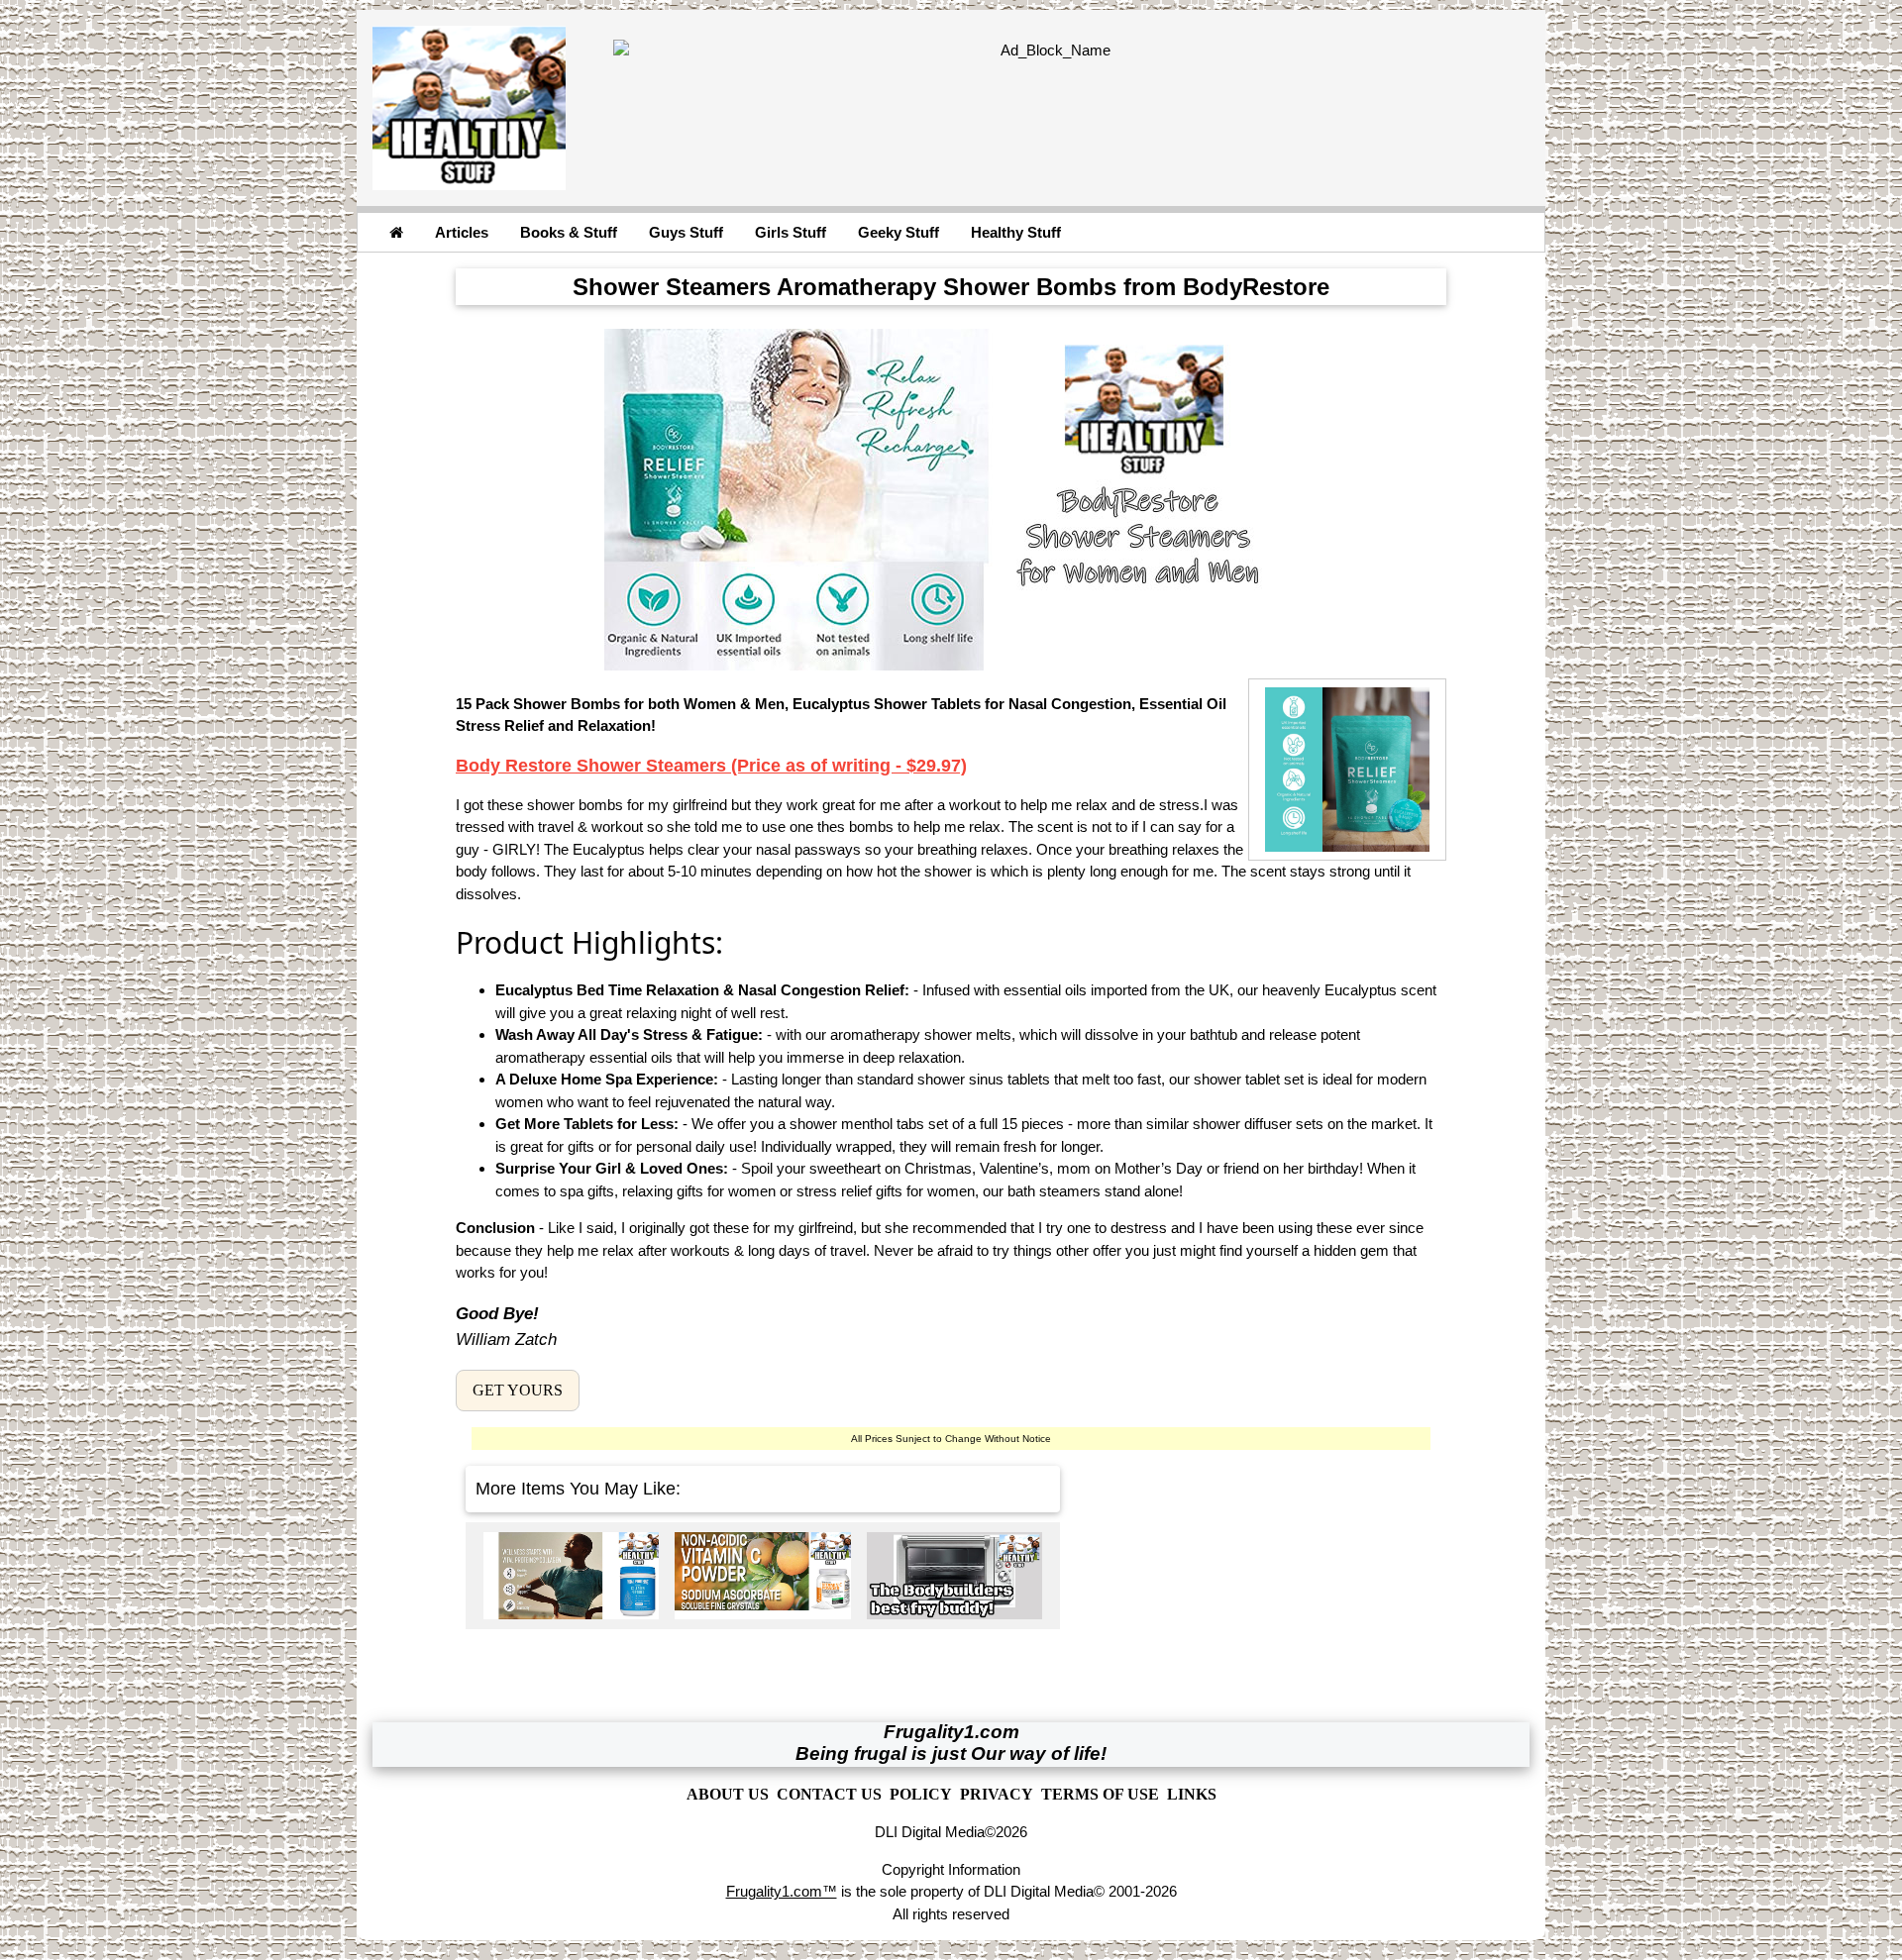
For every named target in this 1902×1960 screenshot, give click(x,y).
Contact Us (829, 1794)
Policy (921, 1794)
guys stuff (686, 232)
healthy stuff (1016, 232)
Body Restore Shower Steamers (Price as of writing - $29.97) (711, 766)
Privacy (997, 1794)
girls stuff (791, 232)
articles (462, 232)
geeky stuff (898, 232)
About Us (728, 1794)
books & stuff (569, 232)
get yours (518, 1390)
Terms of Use (1100, 1794)
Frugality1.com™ (782, 1891)
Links (1192, 1794)
